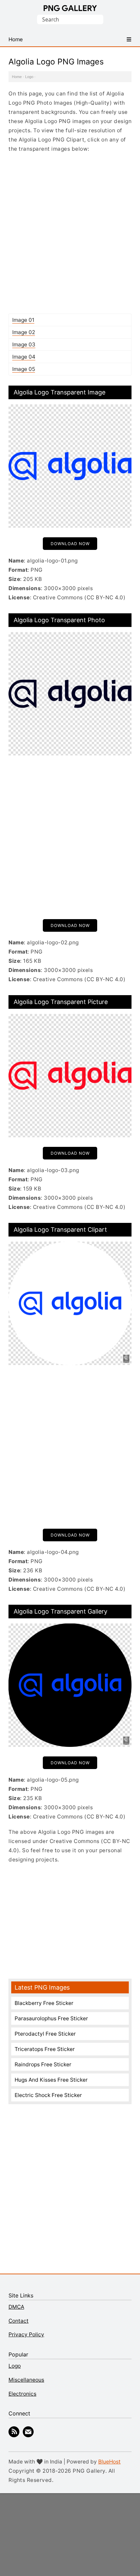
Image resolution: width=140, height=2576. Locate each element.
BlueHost (109, 2462)
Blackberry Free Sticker (44, 2003)
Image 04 (24, 357)
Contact (19, 2321)
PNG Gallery (70, 8)
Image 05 (24, 369)
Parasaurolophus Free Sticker (51, 2018)
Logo (29, 77)
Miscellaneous (26, 2380)
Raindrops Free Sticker (43, 2064)
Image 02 (24, 332)
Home (17, 77)
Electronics (22, 2394)
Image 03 (24, 345)
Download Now (70, 544)
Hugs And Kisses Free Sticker (51, 2080)
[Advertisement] (70, 233)
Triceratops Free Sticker (45, 2049)
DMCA (16, 2307)
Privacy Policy (26, 2334)
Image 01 (23, 320)
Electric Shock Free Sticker (48, 2095)
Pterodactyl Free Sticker (45, 2034)
